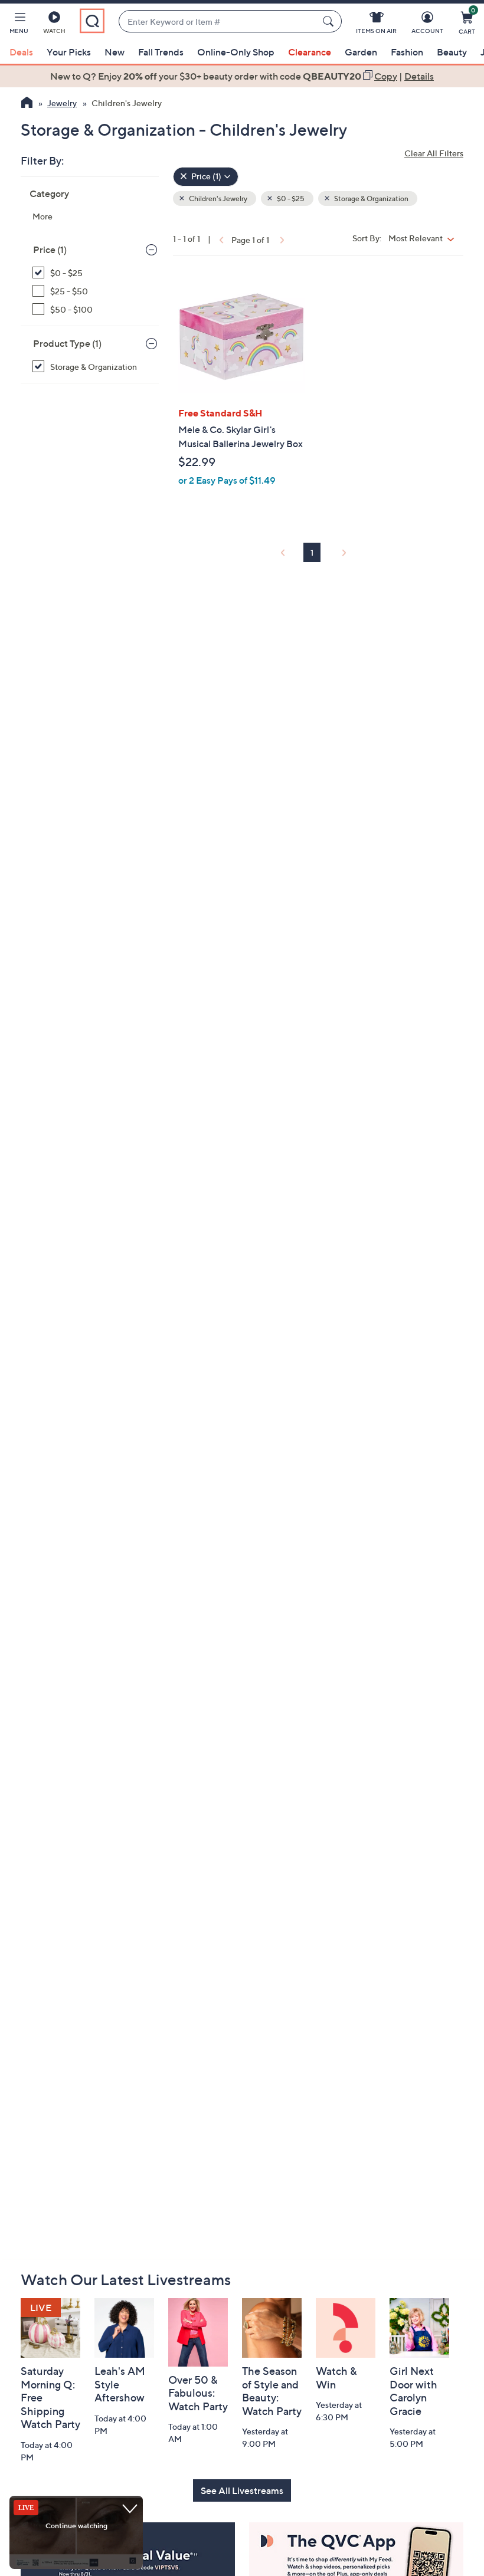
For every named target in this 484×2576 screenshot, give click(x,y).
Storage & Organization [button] (371, 198)
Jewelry (62, 103)
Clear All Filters (434, 153)
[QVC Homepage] (27, 104)
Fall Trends (161, 52)
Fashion (407, 52)
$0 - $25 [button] (290, 198)
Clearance (310, 52)
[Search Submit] (330, 21)
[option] (242, 76)
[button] (19, 25)
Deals (21, 52)
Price (50, 250)
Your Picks (69, 52)
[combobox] (218, 22)
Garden (361, 52)
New (115, 52)
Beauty (452, 52)
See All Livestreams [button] (242, 2490)
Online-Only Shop (236, 52)
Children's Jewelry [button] (218, 198)
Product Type (67, 343)
